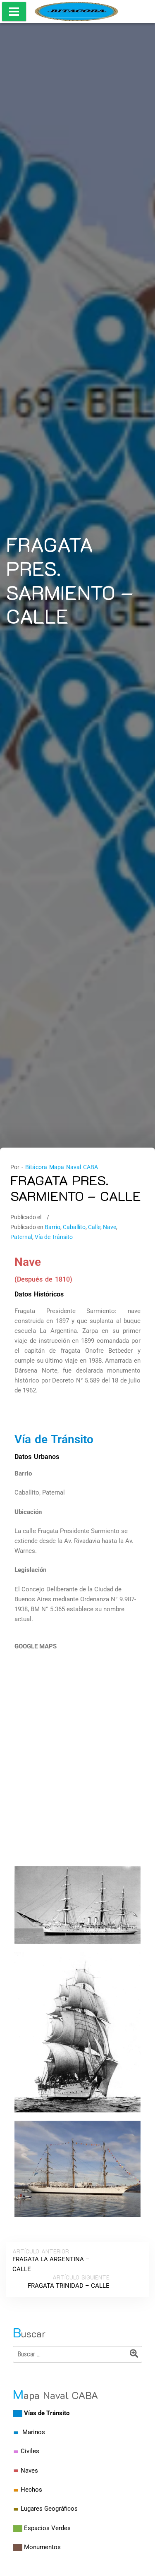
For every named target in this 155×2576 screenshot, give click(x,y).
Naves (29, 2471)
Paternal (21, 1237)
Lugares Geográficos (49, 2509)
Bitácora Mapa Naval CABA (62, 1167)
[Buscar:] (77, 2354)
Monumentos (42, 2547)
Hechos (31, 2490)
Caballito (74, 1227)
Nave (110, 1227)
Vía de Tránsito (54, 1237)
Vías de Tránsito (47, 2413)
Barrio (52, 1227)
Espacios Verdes (47, 2528)
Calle (94, 1227)
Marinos (34, 2432)
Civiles (30, 2451)
